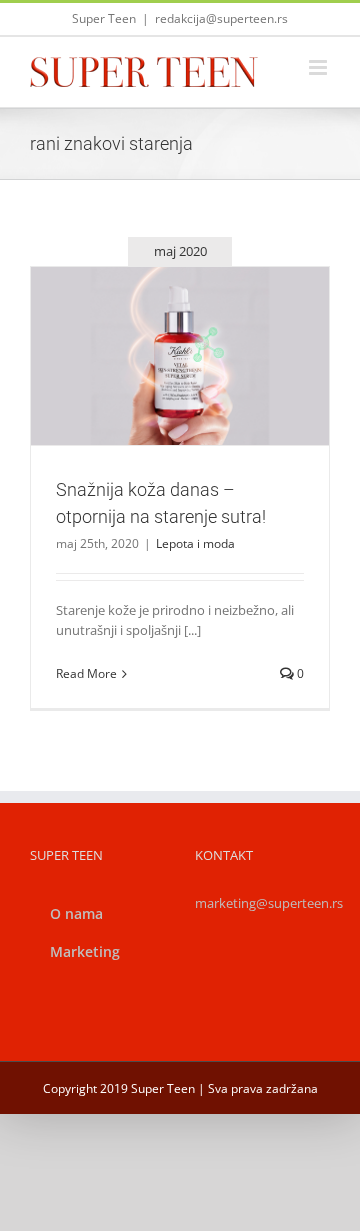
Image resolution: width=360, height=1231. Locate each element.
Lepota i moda (180, 399)
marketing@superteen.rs (269, 903)
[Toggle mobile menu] (319, 67)
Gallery (204, 321)
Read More (86, 673)
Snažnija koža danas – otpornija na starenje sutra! (156, 321)
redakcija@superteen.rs (221, 18)
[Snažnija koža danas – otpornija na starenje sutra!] (180, 356)
